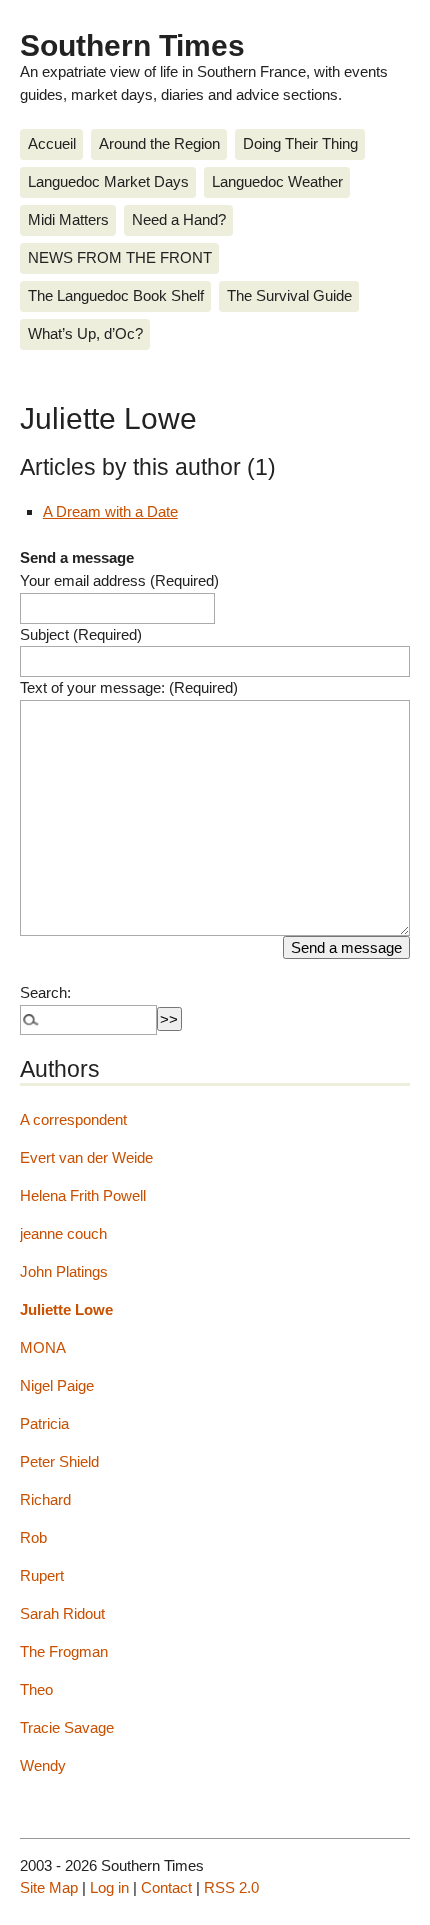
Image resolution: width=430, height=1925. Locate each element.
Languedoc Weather (277, 181)
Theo (36, 1689)
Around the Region (159, 143)
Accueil (52, 143)
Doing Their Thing (300, 143)
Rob (33, 1537)
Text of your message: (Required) (129, 687)
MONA (43, 1347)
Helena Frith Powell (83, 1195)
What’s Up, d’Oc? (85, 333)
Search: (45, 992)
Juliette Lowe (66, 1309)
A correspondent (73, 1119)
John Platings (64, 1271)
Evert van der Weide (86, 1157)
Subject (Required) (81, 634)
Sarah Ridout (62, 1613)
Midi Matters (68, 219)
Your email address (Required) (119, 580)
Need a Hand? (179, 219)
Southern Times (132, 45)
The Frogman (64, 1651)
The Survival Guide (289, 295)
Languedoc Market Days (108, 181)
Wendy (43, 1765)
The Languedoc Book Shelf (116, 295)
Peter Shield (59, 1461)
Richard (45, 1499)
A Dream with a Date (110, 511)
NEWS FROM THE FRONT (120, 257)
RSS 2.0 (231, 1887)
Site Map (49, 1887)
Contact (166, 1887)
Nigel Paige (57, 1385)
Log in (109, 1887)
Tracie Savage (67, 1727)
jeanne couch (63, 1233)
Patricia (44, 1423)
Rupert (42, 1575)
